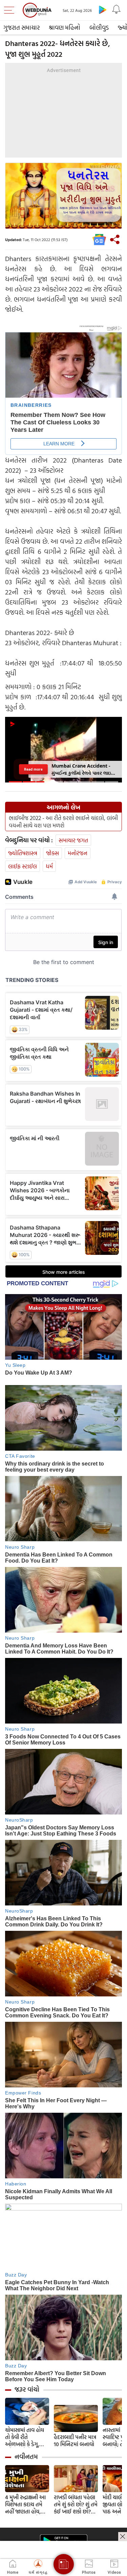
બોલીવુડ (99, 28)
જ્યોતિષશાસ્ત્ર (23, 853)
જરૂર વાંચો (27, 2389)
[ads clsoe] (123, 2536)
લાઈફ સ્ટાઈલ (23, 866)
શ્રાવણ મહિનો (65, 28)
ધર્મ (49, 866)
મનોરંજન (78, 853)
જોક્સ (52, 853)
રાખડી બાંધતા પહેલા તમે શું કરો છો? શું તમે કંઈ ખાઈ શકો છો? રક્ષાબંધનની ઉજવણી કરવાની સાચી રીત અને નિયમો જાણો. (76, 2504)
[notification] (116, 9)
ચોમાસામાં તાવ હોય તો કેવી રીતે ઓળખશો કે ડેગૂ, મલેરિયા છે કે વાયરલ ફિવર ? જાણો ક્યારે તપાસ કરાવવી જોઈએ (27, 2437)
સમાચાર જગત (73, 840)
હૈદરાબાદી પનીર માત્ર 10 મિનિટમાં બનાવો (75, 2441)
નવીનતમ (26, 2457)
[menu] (11, 10)
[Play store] (103, 9)
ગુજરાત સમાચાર (22, 28)
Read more (33, 769)
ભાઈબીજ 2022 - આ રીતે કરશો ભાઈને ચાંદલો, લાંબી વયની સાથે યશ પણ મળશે (63, 822)
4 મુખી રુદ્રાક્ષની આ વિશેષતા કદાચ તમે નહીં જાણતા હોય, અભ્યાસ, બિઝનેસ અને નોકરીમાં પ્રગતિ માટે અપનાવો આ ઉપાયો (26, 2504)
